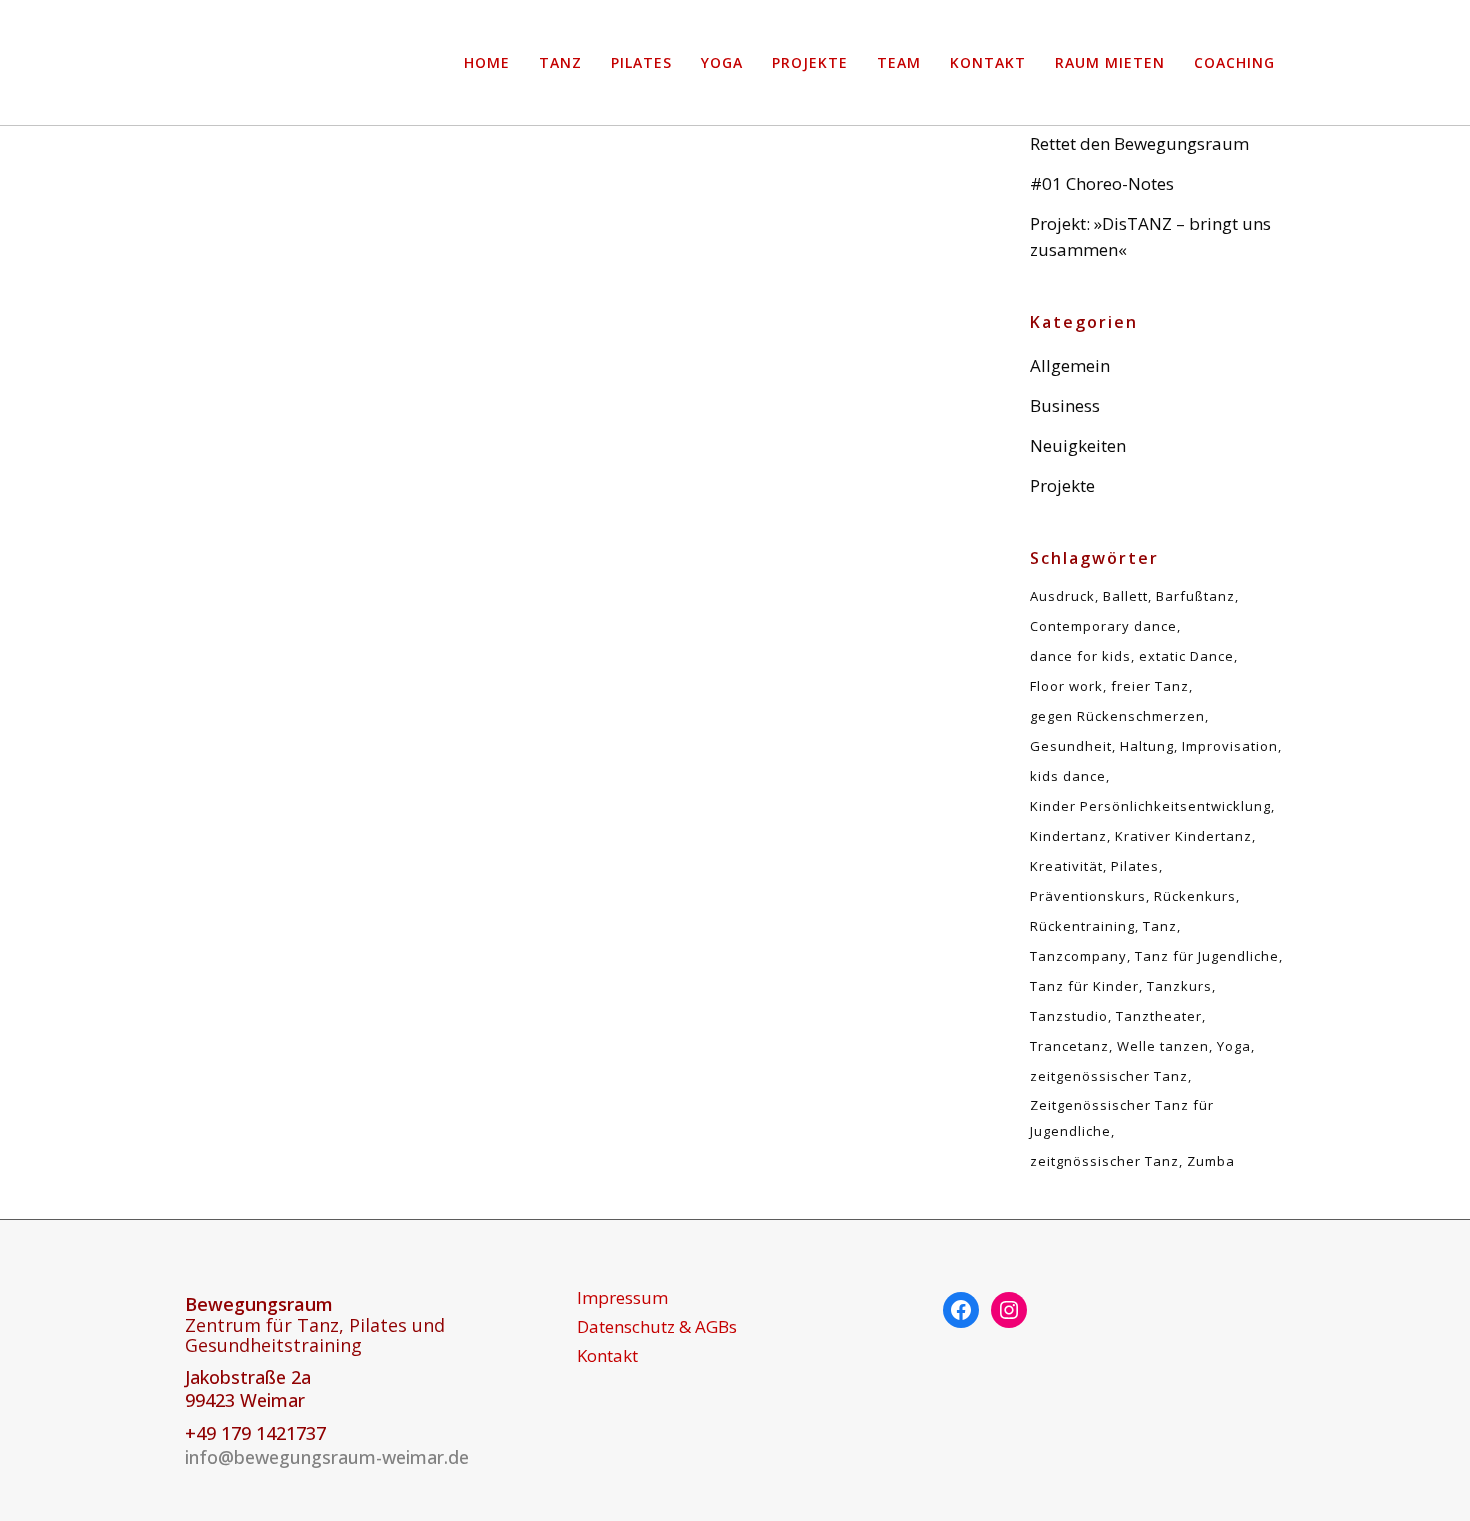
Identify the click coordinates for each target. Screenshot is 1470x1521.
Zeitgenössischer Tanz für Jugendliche (1122, 1118)
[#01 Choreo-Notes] (764, 199)
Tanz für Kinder (1084, 986)
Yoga (1234, 1046)
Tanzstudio (1069, 1016)
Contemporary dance (1103, 626)
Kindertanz (1068, 836)
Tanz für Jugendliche (1207, 956)
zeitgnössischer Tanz (1104, 1161)
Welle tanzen (1163, 1046)
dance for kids (1080, 656)
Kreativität (1066, 866)
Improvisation (1230, 746)
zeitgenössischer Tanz (1109, 1076)
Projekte (1062, 485)
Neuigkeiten (1078, 445)
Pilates (1135, 866)
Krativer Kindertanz (1183, 836)
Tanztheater (1159, 1016)
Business (1065, 405)
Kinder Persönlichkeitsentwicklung (1150, 806)
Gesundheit (1071, 746)
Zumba (1211, 1161)
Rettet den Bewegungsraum (345, 507)
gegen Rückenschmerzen (1117, 716)
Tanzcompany (1078, 956)
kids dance (1068, 776)
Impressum (622, 1298)
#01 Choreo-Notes (1102, 183)
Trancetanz (1069, 1046)
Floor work (1066, 686)
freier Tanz (1150, 686)
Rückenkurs (1195, 896)
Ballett (1125, 596)
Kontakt (607, 1356)
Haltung (1147, 746)
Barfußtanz (1195, 596)
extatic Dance (1186, 656)
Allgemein (1070, 365)
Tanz (1160, 926)
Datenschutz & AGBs (657, 1327)
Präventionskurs (1088, 896)
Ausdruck (1062, 596)
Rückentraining (1082, 926)
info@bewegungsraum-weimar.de (327, 1457)
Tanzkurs (1179, 986)
